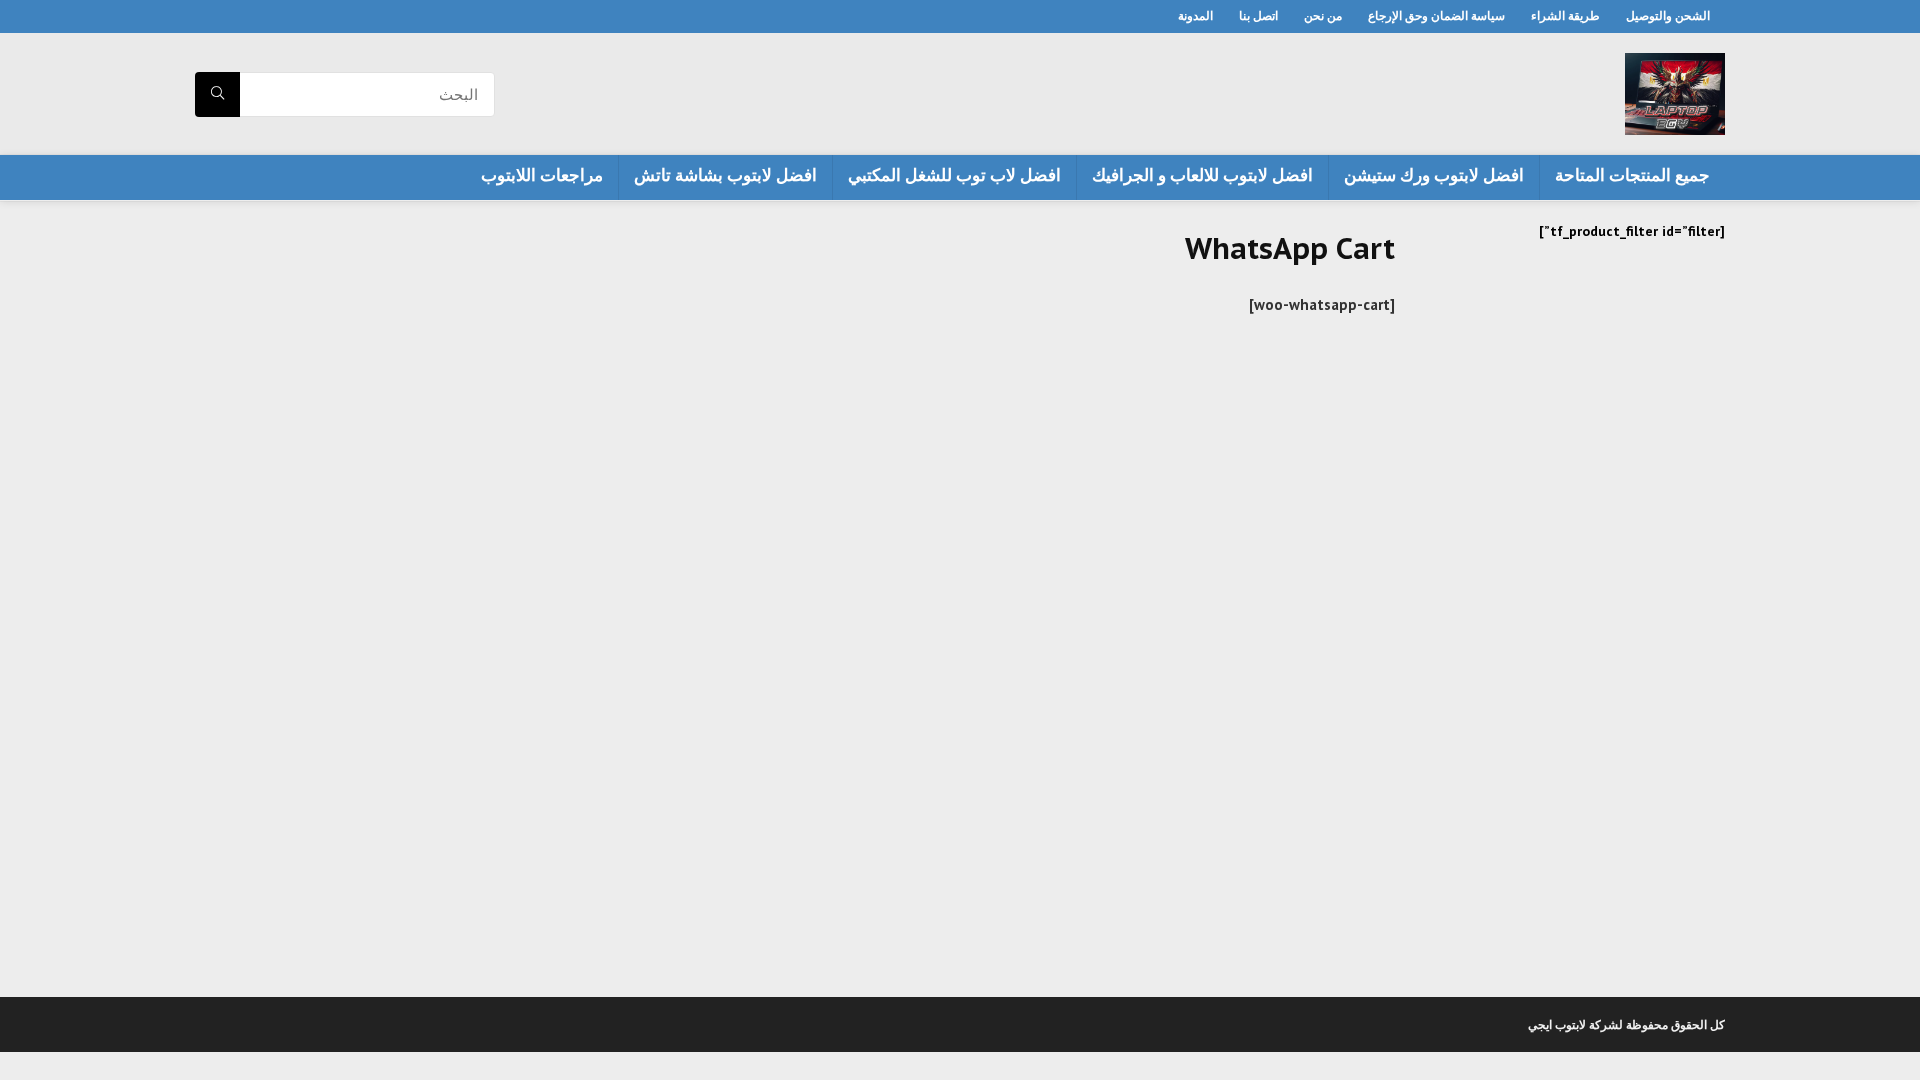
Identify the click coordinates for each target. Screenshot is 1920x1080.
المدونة (1195, 15)
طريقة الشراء (1565, 15)
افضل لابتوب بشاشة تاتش (725, 175)
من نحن (1323, 15)
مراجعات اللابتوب (542, 175)
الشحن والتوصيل (1668, 15)
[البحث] (217, 94)
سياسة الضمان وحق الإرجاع (1436, 15)
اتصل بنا (1258, 15)
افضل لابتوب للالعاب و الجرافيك (1202, 175)
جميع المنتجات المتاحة (1632, 175)
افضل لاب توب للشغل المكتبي (954, 175)
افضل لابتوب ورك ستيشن (1434, 175)
